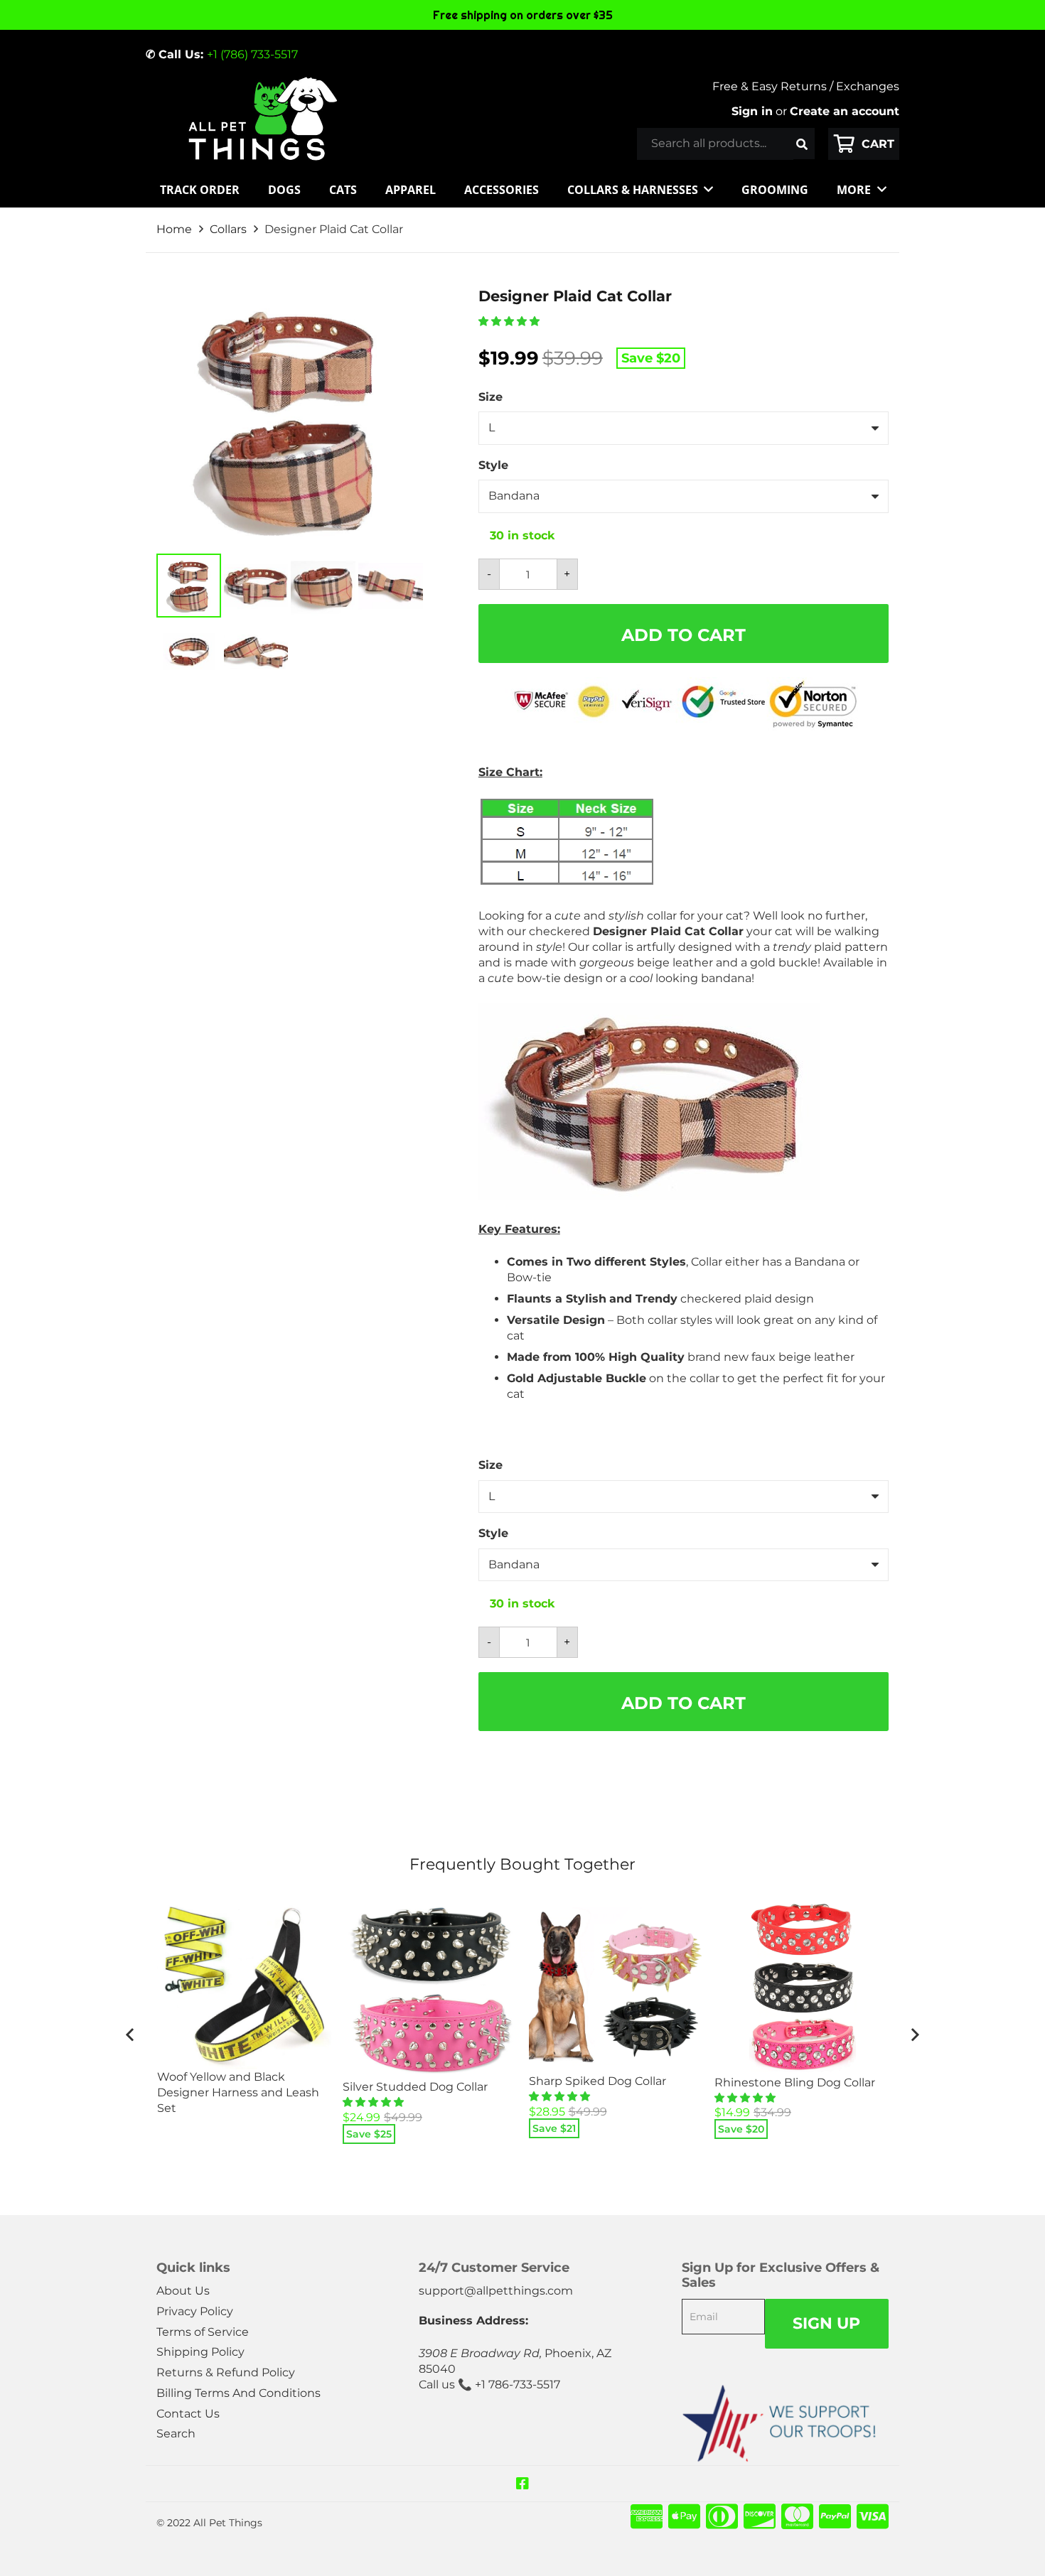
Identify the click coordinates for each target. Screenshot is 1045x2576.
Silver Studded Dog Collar (415, 2087)
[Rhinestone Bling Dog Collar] (802, 1988)
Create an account (845, 111)
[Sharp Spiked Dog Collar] (616, 1988)
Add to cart (684, 635)
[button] (510, 321)
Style (493, 465)
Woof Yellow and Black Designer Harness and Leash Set (238, 2092)
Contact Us (188, 2414)
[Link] (262, 119)
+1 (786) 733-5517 (252, 54)
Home (174, 229)
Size (491, 397)
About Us (183, 2291)
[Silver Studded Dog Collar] (430, 1990)
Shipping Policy (200, 2352)
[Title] (522, 2484)
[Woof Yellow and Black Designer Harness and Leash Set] (245, 1985)
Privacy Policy (195, 2311)
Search (176, 2434)
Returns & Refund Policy (226, 2372)
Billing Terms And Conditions (239, 2393)
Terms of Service (203, 2332)
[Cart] (864, 144)
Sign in (752, 111)
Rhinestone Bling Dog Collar (795, 2082)
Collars (228, 229)
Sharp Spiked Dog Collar (597, 2081)
